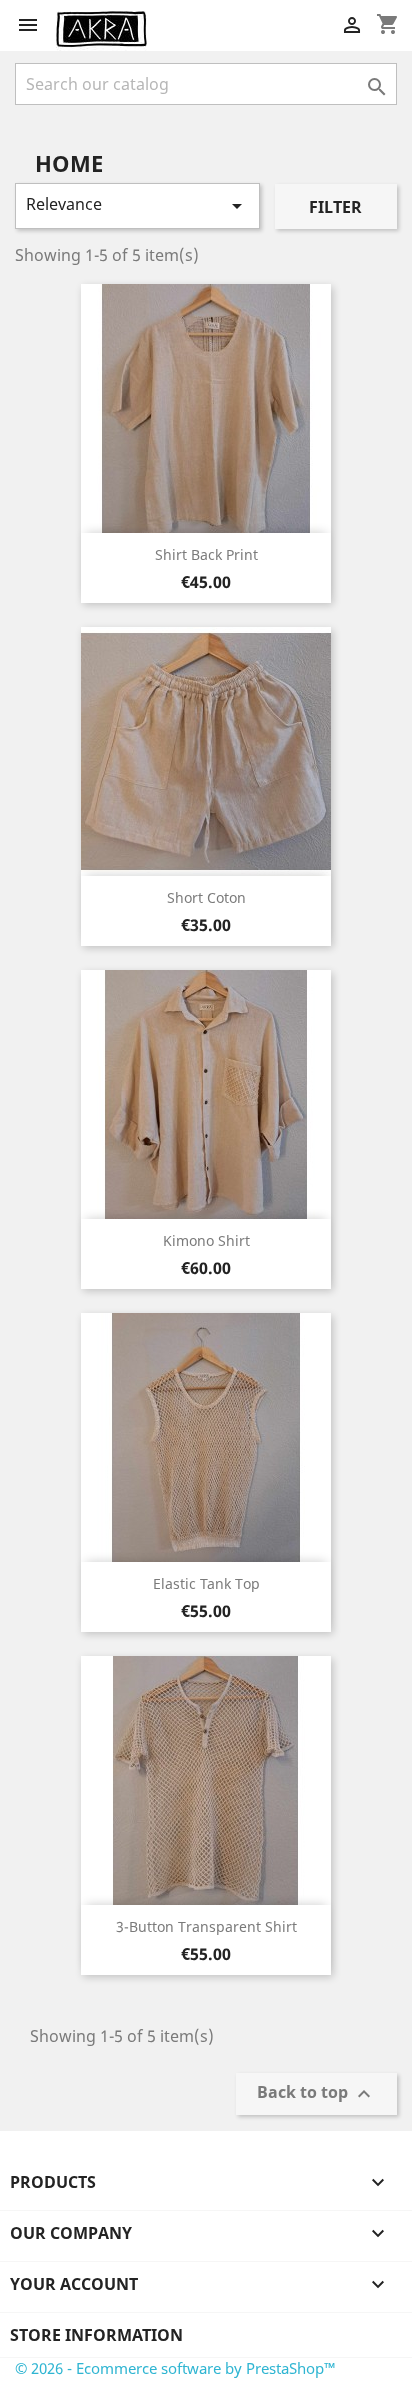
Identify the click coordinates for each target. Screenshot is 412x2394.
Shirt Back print (206, 554)
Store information (96, 2335)
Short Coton (206, 897)
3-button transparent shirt (206, 1926)
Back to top (316, 2094)
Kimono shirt (206, 1240)
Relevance (137, 205)
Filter (335, 207)
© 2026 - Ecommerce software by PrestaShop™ (175, 2368)
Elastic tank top (206, 1583)
